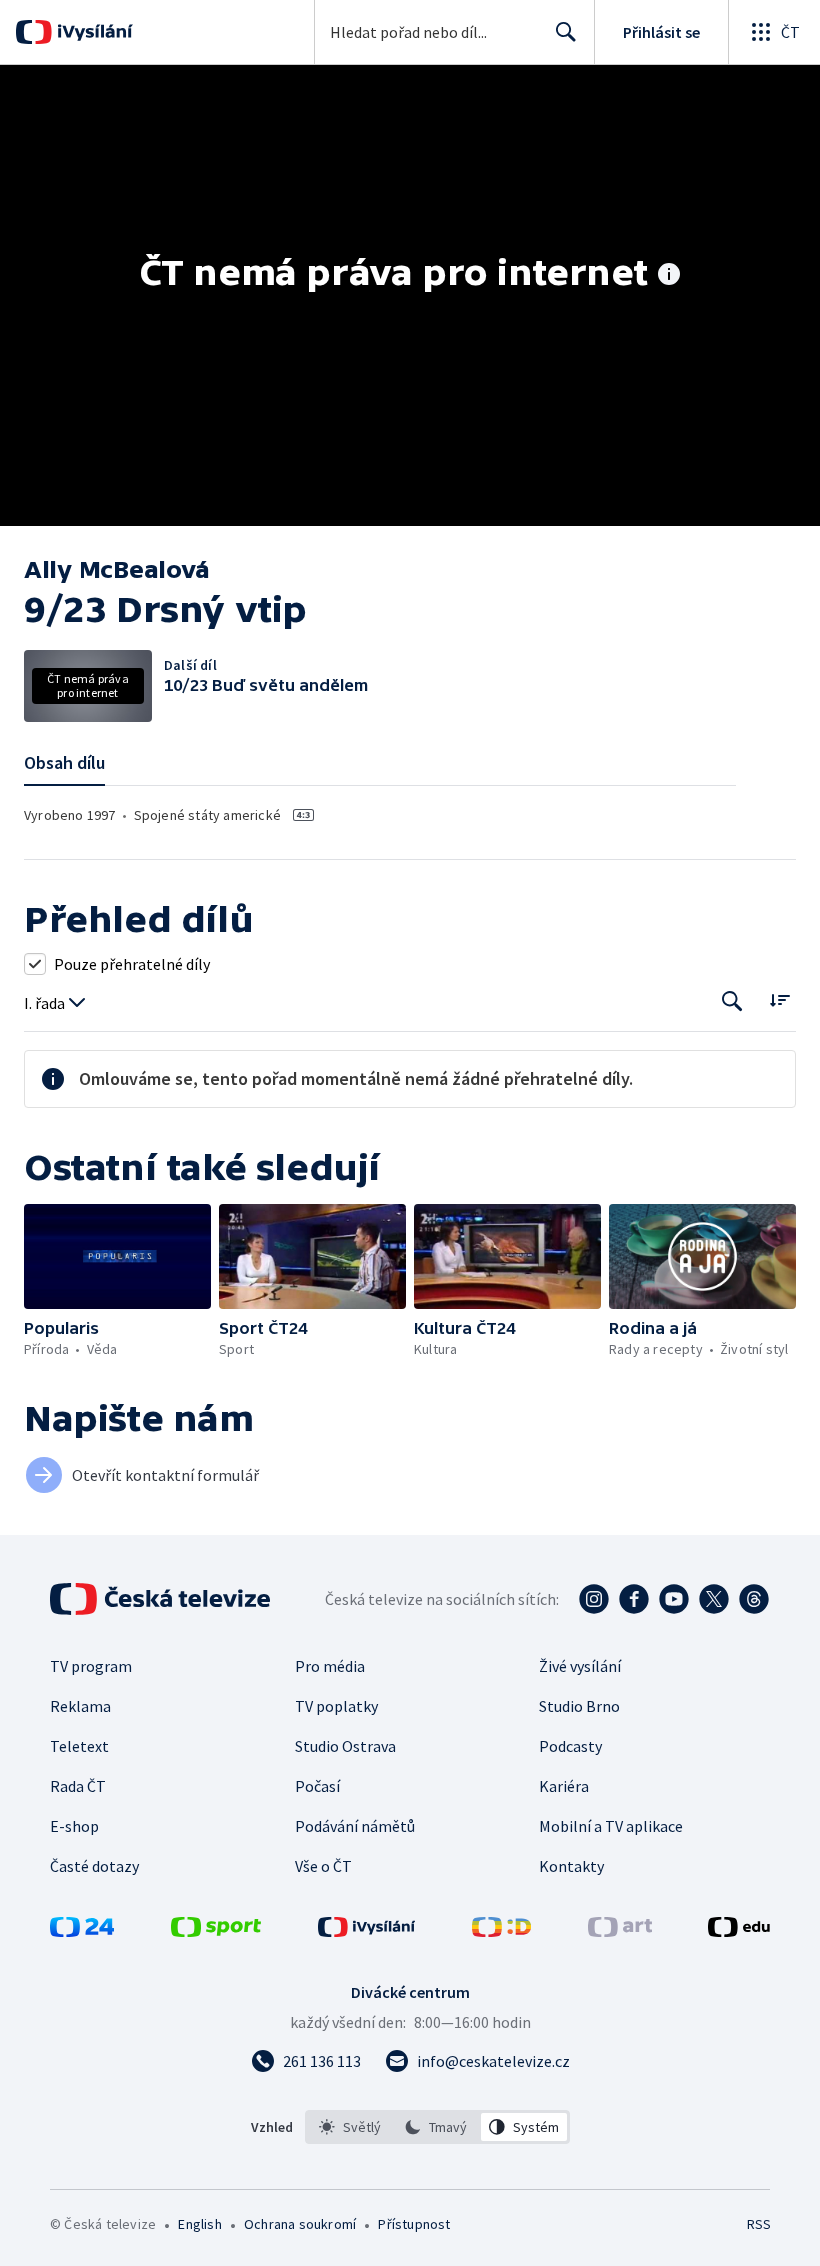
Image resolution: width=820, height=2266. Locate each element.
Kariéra (564, 1786)
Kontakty (571, 1866)
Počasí (317, 1786)
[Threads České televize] (754, 1599)
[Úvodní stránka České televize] (162, 1599)
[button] (117, 1256)
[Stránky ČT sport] (216, 1931)
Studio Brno (579, 1706)
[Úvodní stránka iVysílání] (92, 32)
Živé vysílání (580, 1666)
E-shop (74, 1826)
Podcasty (570, 1746)
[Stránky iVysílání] (367, 1931)
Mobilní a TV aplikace (611, 1826)
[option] (350, 2127)
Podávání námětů (355, 1826)
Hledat (566, 32)
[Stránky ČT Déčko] (501, 1931)
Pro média (330, 1666)
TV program (91, 1666)
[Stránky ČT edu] (739, 1931)
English (199, 2224)
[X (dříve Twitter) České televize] (714, 1599)
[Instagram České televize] (594, 1599)
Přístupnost (414, 2224)
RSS (758, 2224)
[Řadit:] (779, 999)
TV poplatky (336, 1706)
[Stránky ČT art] (620, 1931)
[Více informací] (669, 276)
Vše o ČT (323, 1866)
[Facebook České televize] (634, 1599)
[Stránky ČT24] (82, 1931)
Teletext (79, 1746)
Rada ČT (78, 1786)
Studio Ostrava (345, 1746)
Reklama (80, 1706)
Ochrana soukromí (300, 2224)
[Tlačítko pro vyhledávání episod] (732, 1001)
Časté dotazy (94, 1866)
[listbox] (437, 2127)
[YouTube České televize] (674, 1599)
